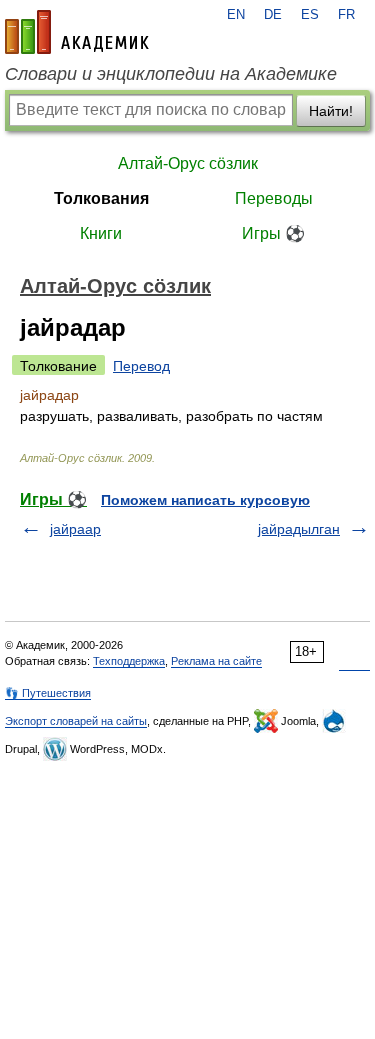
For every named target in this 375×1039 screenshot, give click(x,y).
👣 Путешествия (48, 693)
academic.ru (77, 32)
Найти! (331, 111)
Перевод (141, 366)
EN (236, 15)
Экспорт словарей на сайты (76, 721)
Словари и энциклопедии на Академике (171, 74)
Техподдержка (129, 661)
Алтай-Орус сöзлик (188, 163)
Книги (101, 233)
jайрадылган (299, 529)
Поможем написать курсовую (205, 500)
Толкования (101, 198)
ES (310, 15)
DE (273, 15)
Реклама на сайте (216, 661)
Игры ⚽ (273, 233)
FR (346, 15)
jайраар (75, 529)
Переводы (274, 198)
